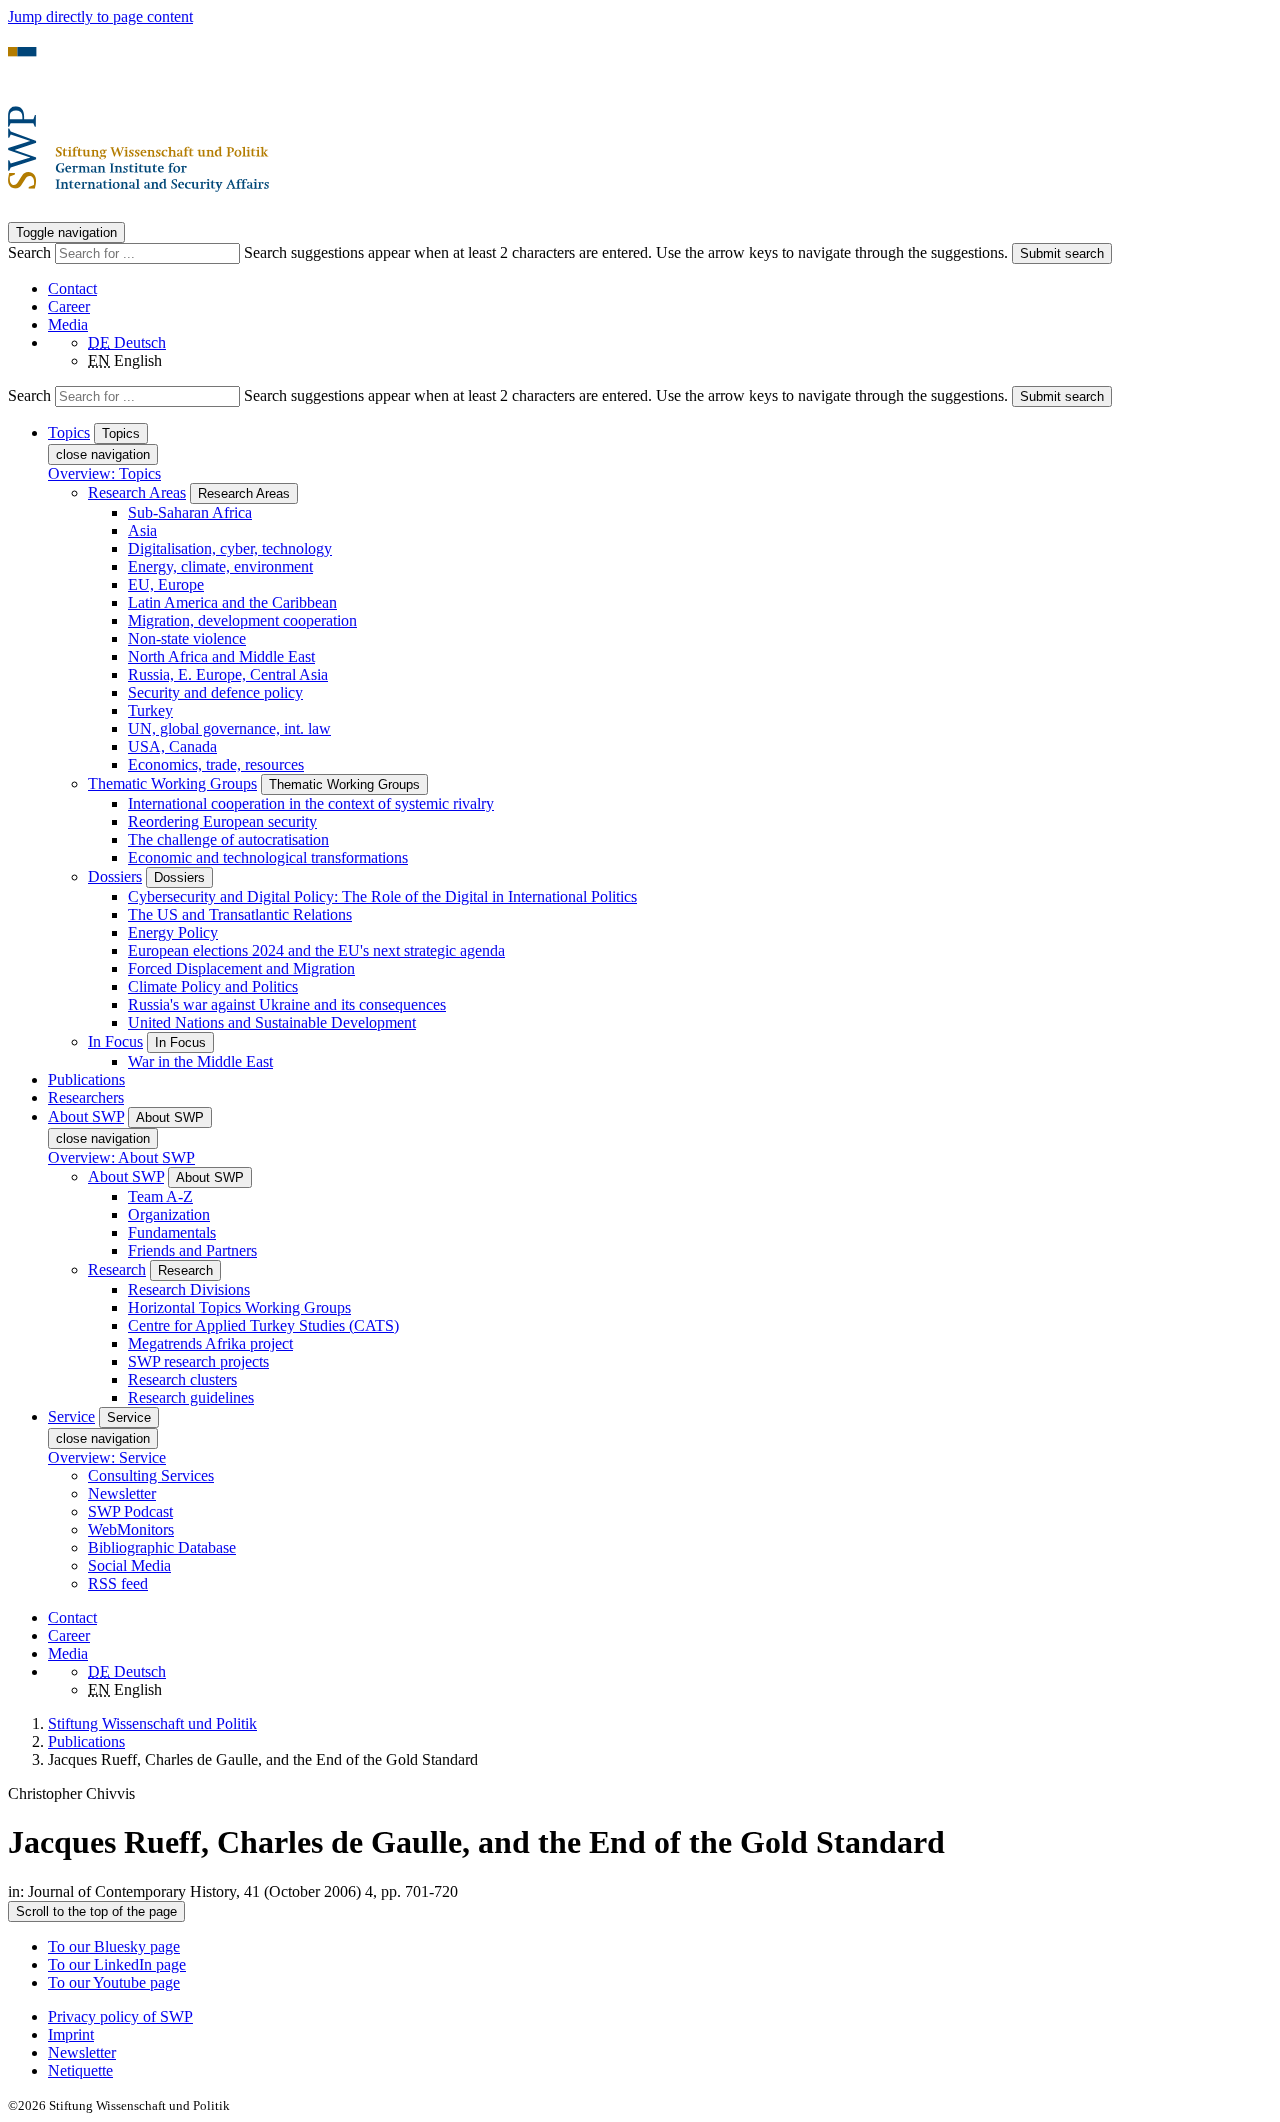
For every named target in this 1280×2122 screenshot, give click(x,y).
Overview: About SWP (121, 1157)
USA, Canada (172, 746)
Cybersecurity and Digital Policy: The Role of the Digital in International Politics (382, 896)
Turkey (150, 710)
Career (69, 306)
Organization (169, 1214)
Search (31, 252)
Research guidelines (191, 1397)
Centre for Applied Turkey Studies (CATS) (263, 1325)
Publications (86, 1079)
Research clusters (182, 1379)
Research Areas (137, 492)
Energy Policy (173, 932)
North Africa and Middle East (221, 656)
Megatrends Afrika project (210, 1343)
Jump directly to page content (100, 16)
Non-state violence (187, 638)
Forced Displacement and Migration (241, 968)
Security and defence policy (215, 692)
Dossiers (115, 876)
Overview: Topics (104, 473)
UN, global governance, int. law (229, 728)
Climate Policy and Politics (213, 986)
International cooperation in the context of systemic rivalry (311, 803)
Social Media (129, 1565)
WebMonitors (131, 1529)
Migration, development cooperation (242, 620)
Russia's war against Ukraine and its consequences (287, 1004)
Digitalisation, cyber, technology (230, 548)
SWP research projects (198, 1361)
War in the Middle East (200, 1061)
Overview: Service (107, 1457)
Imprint (71, 2034)
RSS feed (118, 1583)
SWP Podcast (130, 1511)
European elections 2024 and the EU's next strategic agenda (316, 950)
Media (68, 324)
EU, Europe (166, 584)
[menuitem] (660, 2017)
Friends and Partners (192, 1250)
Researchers (86, 1097)
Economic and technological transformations (268, 857)
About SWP (126, 1176)
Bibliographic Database (162, 1547)
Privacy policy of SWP (120, 2016)
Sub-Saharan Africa (190, 512)
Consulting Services (151, 1475)
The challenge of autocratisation (228, 839)
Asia (142, 530)
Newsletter (122, 1493)
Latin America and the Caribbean (232, 602)
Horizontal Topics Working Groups (239, 1307)
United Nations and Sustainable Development (272, 1022)
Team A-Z (160, 1196)
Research (117, 1269)
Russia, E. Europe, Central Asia (228, 674)
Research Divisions (189, 1289)
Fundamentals (172, 1232)
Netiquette (80, 2070)
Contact (72, 288)
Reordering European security (222, 821)
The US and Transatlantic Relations (240, 914)
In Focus (115, 1041)
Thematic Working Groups (172, 783)
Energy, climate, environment (220, 566)
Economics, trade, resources (216, 764)
